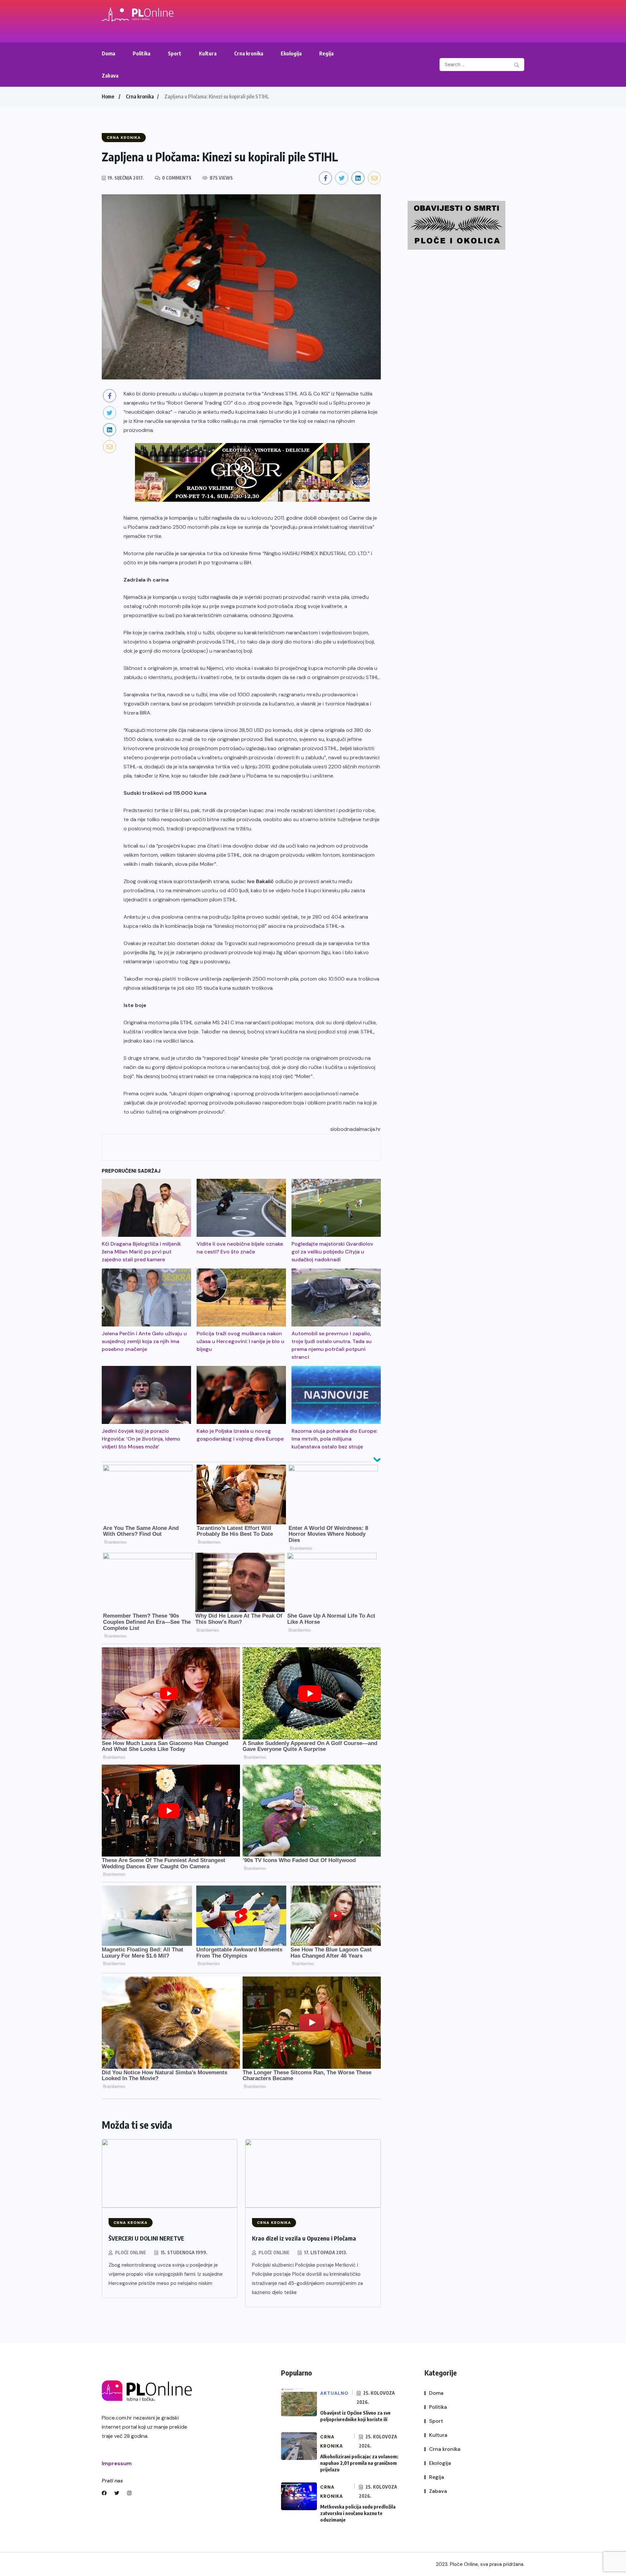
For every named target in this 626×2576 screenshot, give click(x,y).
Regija (326, 53)
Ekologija (291, 53)
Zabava (110, 76)
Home (108, 96)
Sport (175, 53)
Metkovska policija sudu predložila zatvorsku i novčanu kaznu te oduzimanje (358, 2513)
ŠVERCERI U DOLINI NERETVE (146, 2238)
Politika (142, 53)
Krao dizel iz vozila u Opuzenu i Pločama (304, 2238)
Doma (108, 53)
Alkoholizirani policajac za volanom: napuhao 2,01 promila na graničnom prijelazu (359, 2463)
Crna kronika (249, 53)
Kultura (208, 53)
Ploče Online (131, 2252)
